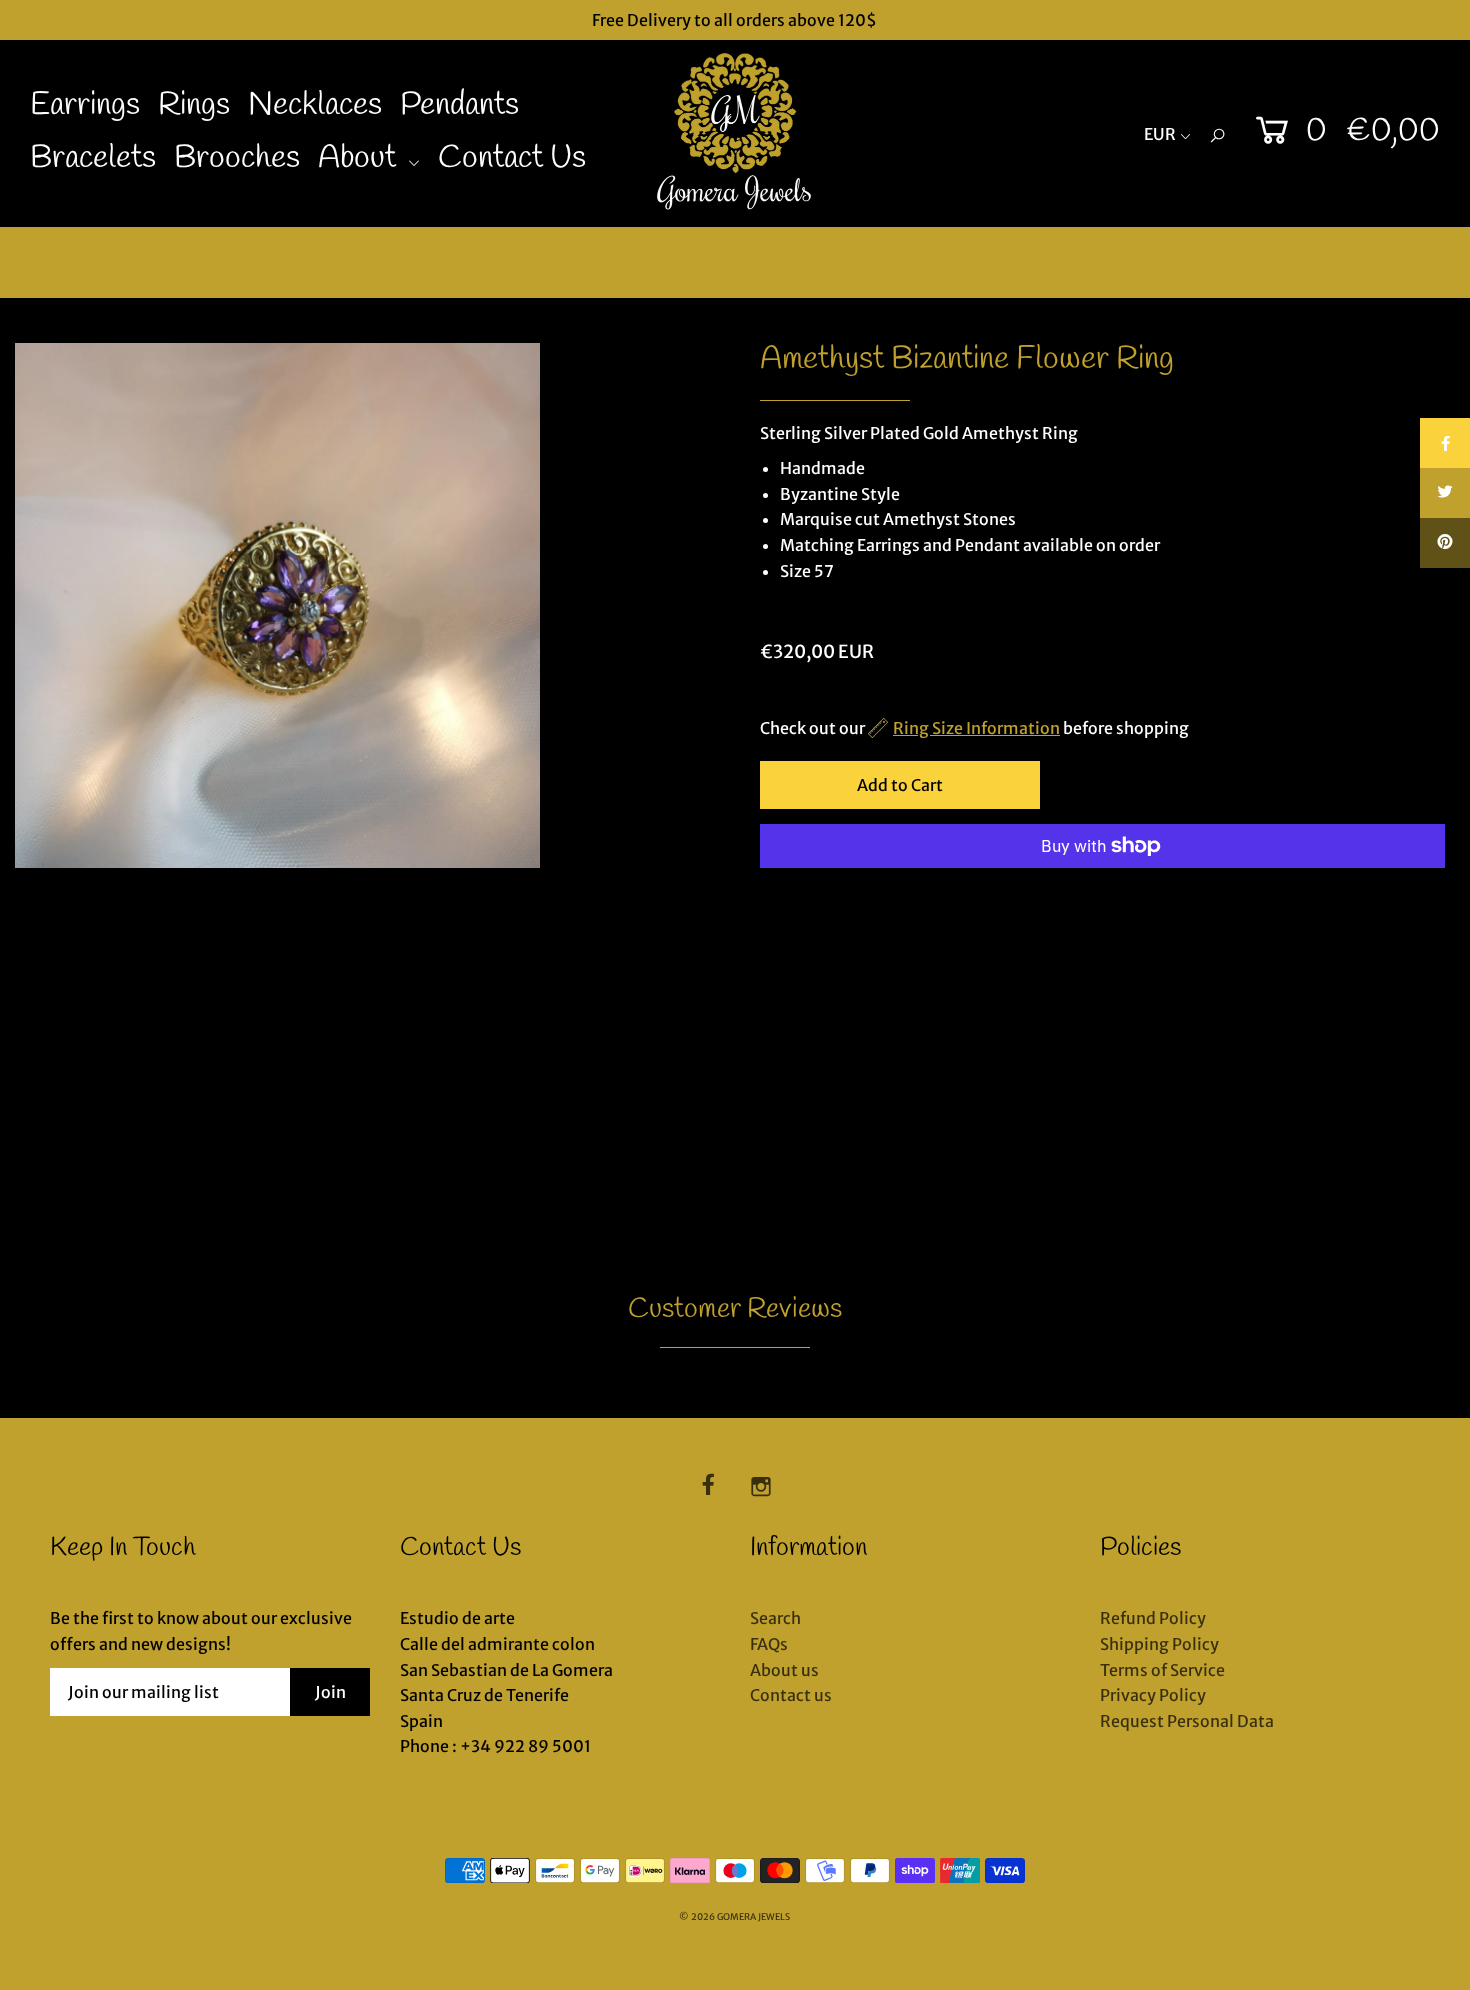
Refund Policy (1153, 1618)
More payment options (848, 896)
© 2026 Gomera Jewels (734, 1917)
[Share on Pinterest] (1445, 543)
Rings (194, 105)
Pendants (459, 105)
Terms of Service (1162, 1670)
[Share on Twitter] (1445, 493)
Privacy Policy (1153, 1695)
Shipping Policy (1159, 1644)
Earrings (85, 105)
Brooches (237, 158)
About (360, 158)
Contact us (791, 1695)
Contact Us (512, 158)
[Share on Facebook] (1445, 443)
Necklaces (315, 105)
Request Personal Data (1187, 1721)
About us (784, 1670)
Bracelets (93, 158)
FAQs (769, 1644)
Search (775, 1618)
